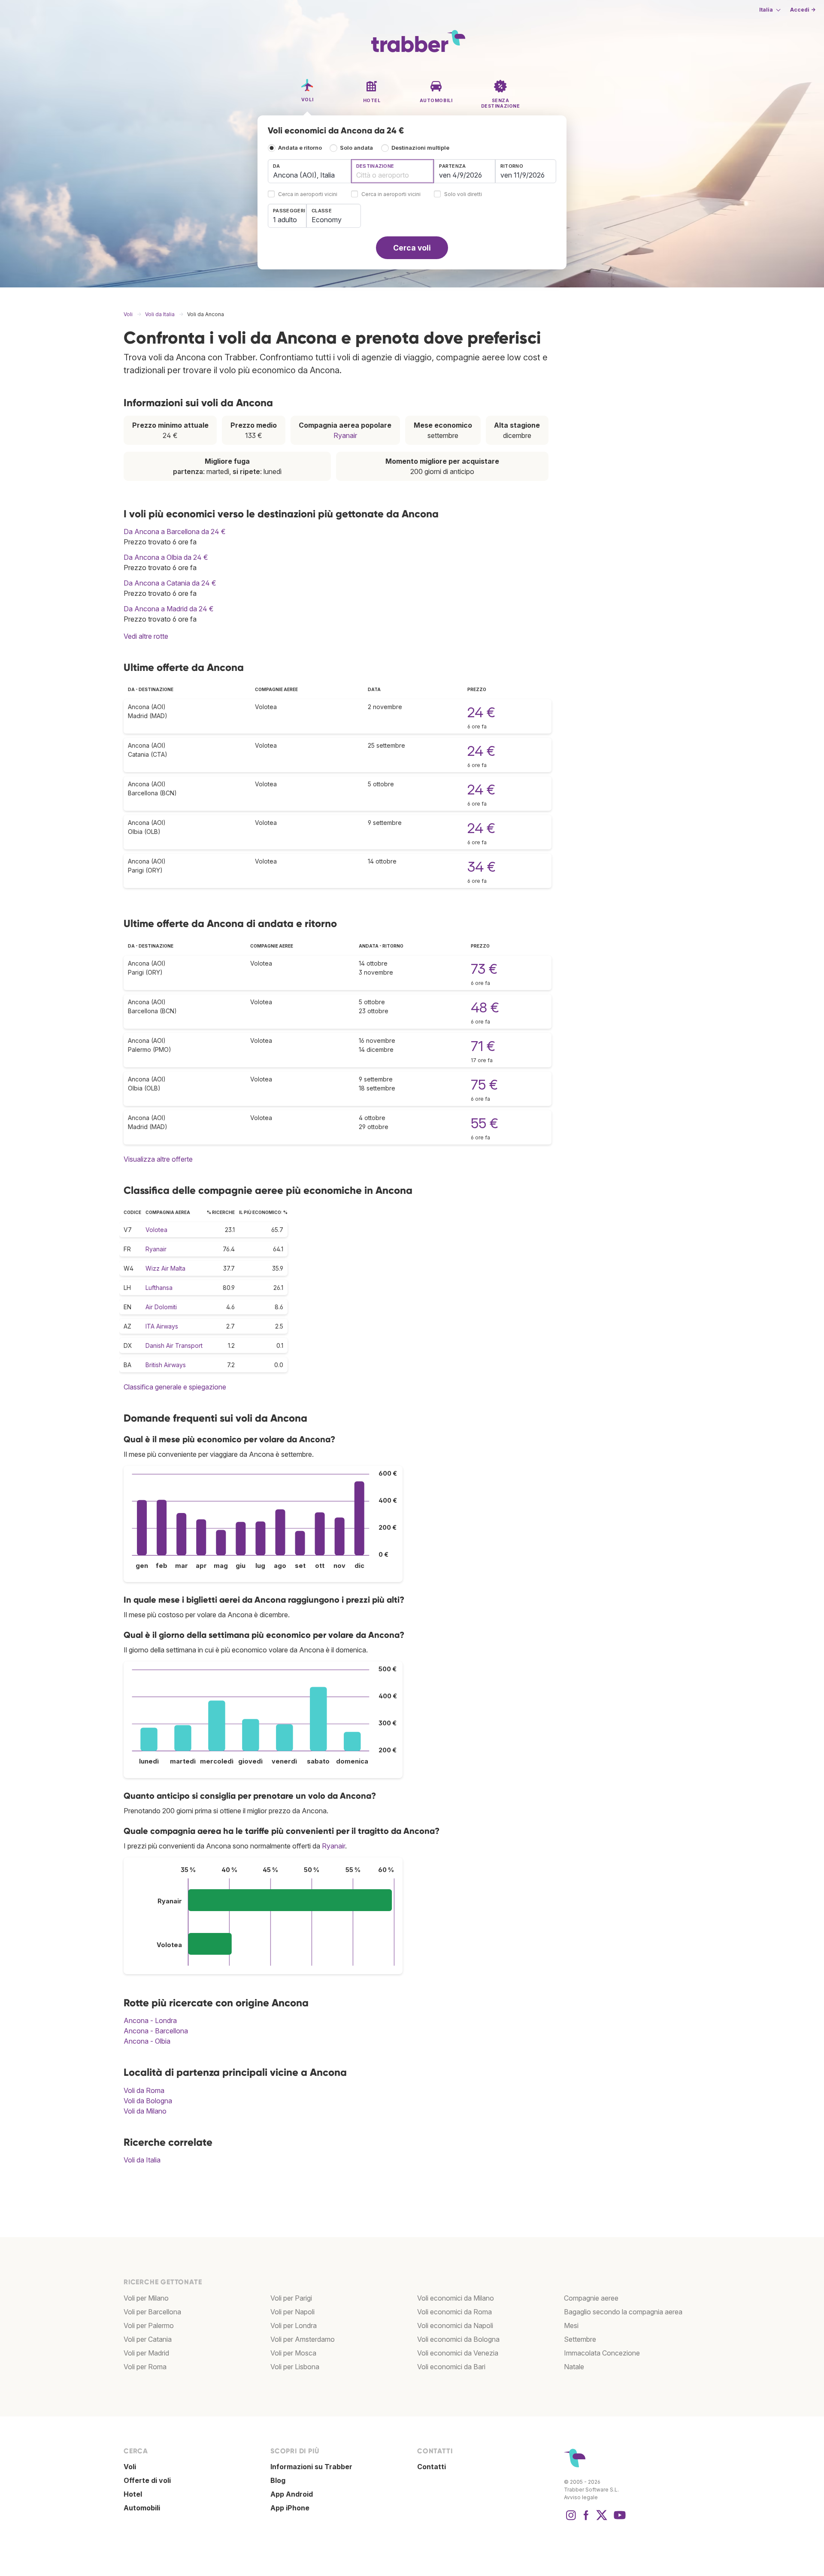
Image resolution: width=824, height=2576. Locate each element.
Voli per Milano (146, 2298)
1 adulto (285, 220)
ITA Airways (162, 1326)
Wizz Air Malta (165, 1268)
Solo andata (356, 148)
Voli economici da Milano (456, 2298)
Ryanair (345, 435)
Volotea (156, 1230)
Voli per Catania (148, 2339)
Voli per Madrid (146, 2353)
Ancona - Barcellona (156, 2031)
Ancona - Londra (150, 2020)
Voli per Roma (145, 2367)
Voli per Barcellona (152, 2312)
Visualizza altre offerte (158, 1159)
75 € (484, 1085)
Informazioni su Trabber (311, 2467)
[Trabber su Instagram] (571, 2519)
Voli (130, 2467)
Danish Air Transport (174, 1345)
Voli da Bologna (148, 2101)
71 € (483, 1046)
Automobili (142, 2508)
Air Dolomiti (161, 1307)
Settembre (580, 2339)
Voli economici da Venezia (458, 2353)
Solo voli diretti (463, 195)
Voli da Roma (144, 2090)
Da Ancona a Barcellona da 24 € (175, 532)
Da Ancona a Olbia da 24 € (166, 557)
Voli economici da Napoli (455, 2325)
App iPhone (290, 2508)
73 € (484, 969)
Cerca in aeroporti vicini (308, 195)
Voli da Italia (142, 2160)
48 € (485, 1007)
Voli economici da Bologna (458, 2339)
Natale (574, 2367)
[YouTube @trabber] (618, 2519)
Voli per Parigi (291, 2298)
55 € (485, 1123)
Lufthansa (159, 1288)
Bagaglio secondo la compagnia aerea (623, 2312)
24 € (481, 712)
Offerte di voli (147, 2480)
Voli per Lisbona (295, 2367)
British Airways (166, 1365)
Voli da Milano (145, 2111)
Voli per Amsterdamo (303, 2339)
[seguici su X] (602, 2519)
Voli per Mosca (293, 2353)
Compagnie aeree (591, 2298)
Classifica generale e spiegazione (175, 1387)
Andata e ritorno (300, 148)
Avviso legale (581, 2497)
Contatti (432, 2467)
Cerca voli (412, 248)
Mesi (571, 2325)
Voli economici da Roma (454, 2312)
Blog (278, 2480)
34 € (482, 867)
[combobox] (309, 171)
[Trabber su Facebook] (586, 2519)
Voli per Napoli (292, 2312)
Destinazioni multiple (420, 148)
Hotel (133, 2494)
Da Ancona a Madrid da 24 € (169, 609)
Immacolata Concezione (602, 2353)
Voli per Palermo (149, 2325)
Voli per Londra (294, 2325)
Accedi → (803, 10)
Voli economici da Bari (451, 2367)
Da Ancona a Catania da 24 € (170, 583)
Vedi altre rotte (146, 636)
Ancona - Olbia (147, 2041)
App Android (292, 2494)
